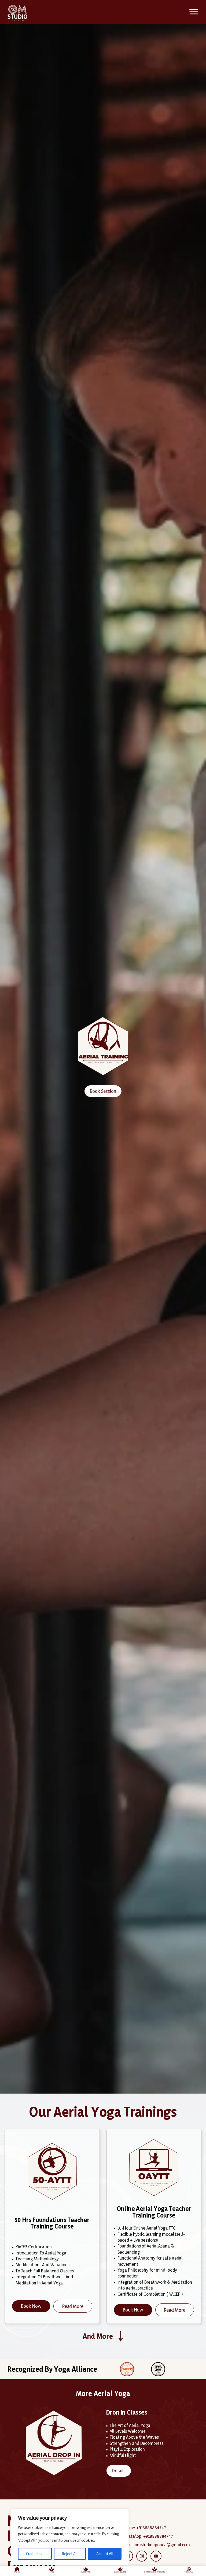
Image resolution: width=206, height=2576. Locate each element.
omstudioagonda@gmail (158, 2545)
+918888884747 (151, 2527)
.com (186, 2545)
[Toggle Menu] (194, 12)
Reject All (70, 2554)
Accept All (105, 2554)
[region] (70, 2537)
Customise (35, 2554)
